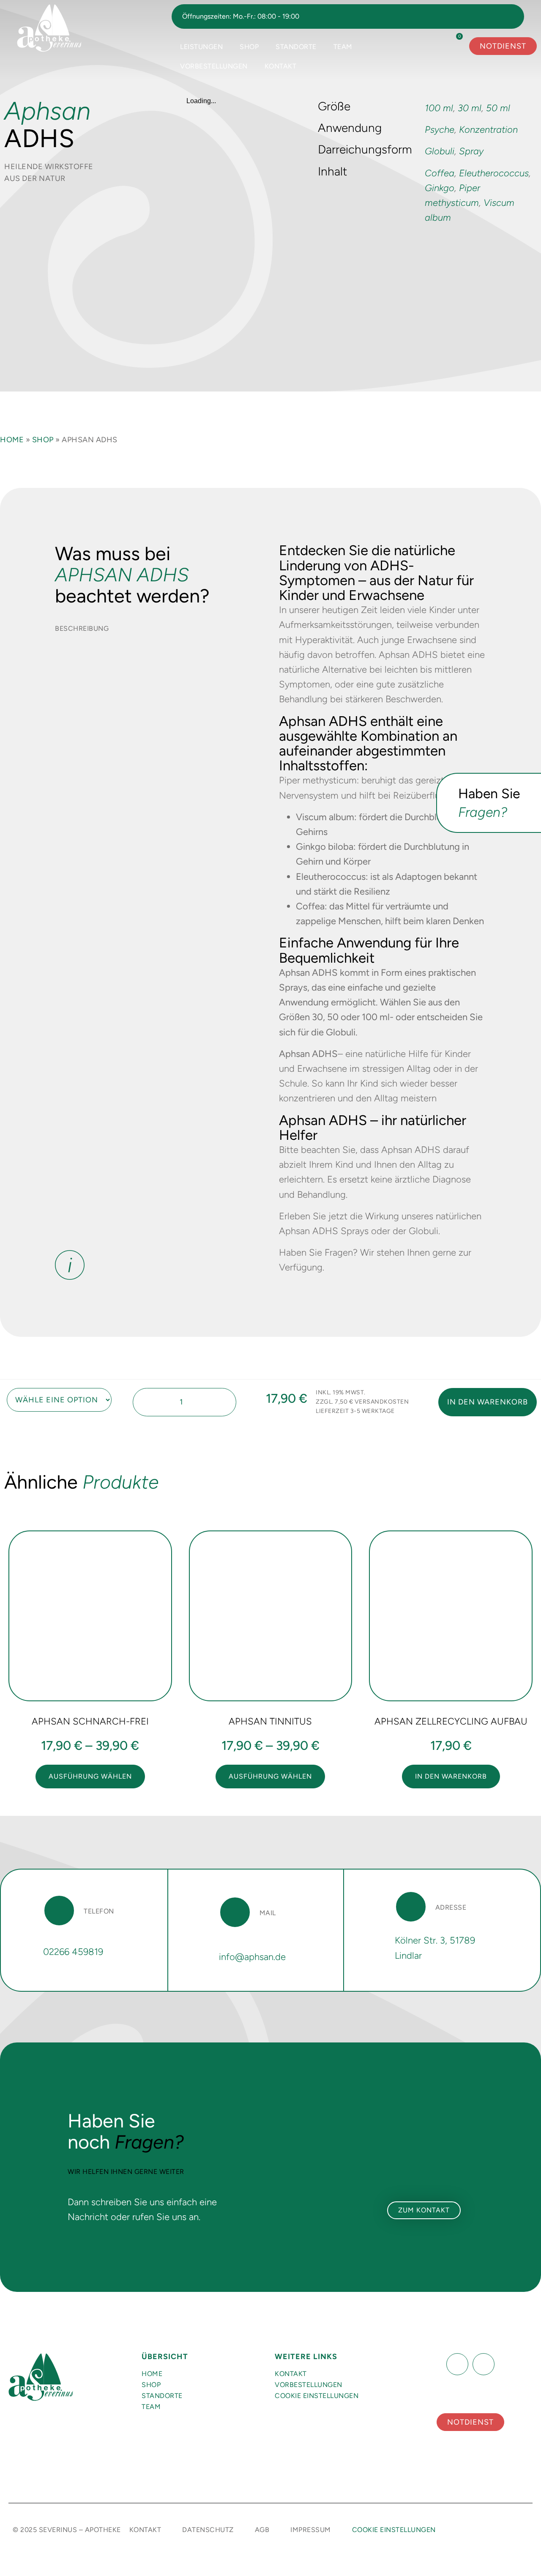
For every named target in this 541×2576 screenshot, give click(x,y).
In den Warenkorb (488, 1402)
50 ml (498, 108)
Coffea (440, 173)
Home (12, 440)
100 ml (439, 108)
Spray (471, 151)
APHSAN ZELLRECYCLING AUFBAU (451, 1721)
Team (343, 47)
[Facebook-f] (457, 2364)
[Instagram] (484, 2364)
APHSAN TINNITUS (270, 1721)
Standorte (296, 47)
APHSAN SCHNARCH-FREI (90, 1721)
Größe (5, 1391)
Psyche (440, 130)
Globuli (440, 151)
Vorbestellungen (214, 66)
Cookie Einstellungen (317, 2396)
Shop (249, 47)
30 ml (470, 108)
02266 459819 (73, 1952)
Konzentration (488, 130)
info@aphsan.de (252, 1957)
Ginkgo (440, 188)
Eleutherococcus (494, 173)
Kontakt (281, 66)
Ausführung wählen (90, 1776)
